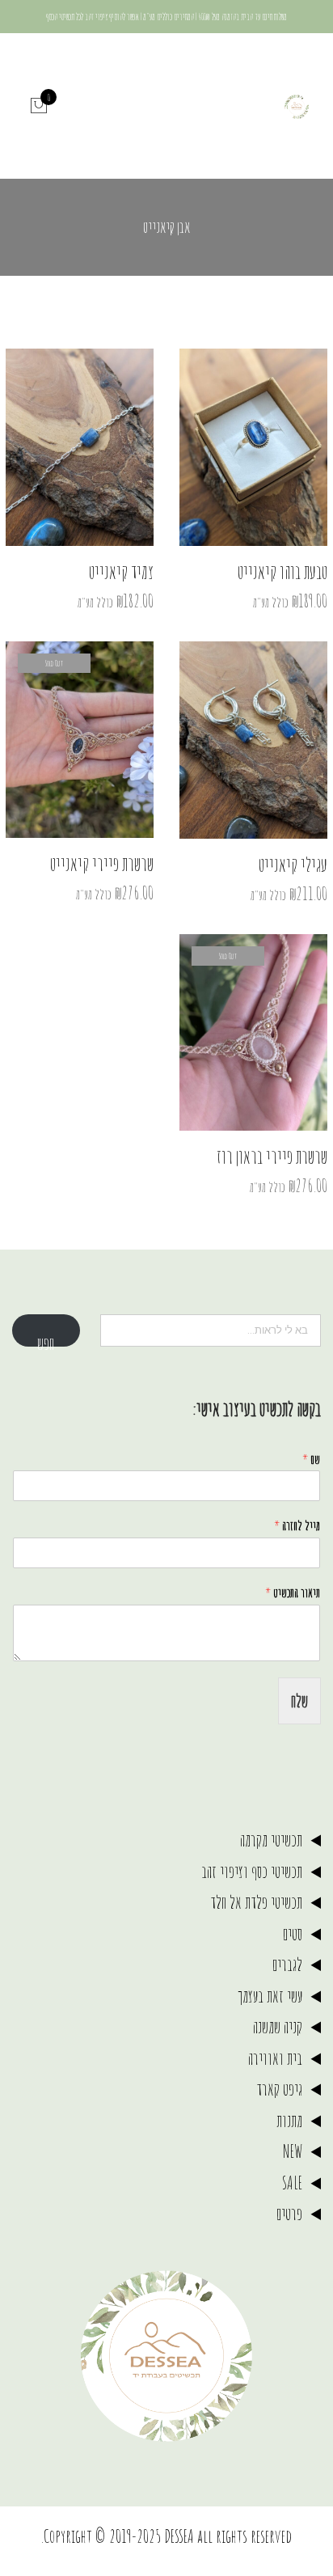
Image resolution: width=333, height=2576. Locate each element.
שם (311, 1459)
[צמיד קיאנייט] (80, 447)
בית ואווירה (275, 2058)
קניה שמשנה (278, 2026)
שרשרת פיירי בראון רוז (272, 1157)
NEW (293, 2151)
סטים (293, 1933)
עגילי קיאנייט (293, 865)
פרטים (289, 2213)
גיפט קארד (279, 2089)
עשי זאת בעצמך (270, 1996)
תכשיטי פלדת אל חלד (256, 1902)
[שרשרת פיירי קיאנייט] (80, 740)
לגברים (287, 1964)
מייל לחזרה (297, 1525)
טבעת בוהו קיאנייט (282, 572)
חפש (46, 1339)
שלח (299, 1700)
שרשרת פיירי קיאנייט (102, 864)
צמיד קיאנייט (121, 572)
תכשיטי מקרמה (271, 1840)
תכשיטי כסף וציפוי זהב (252, 1871)
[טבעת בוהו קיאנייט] (253, 447)
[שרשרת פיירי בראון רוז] (253, 1032)
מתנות (289, 2120)
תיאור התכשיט (293, 1593)
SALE (292, 2183)
